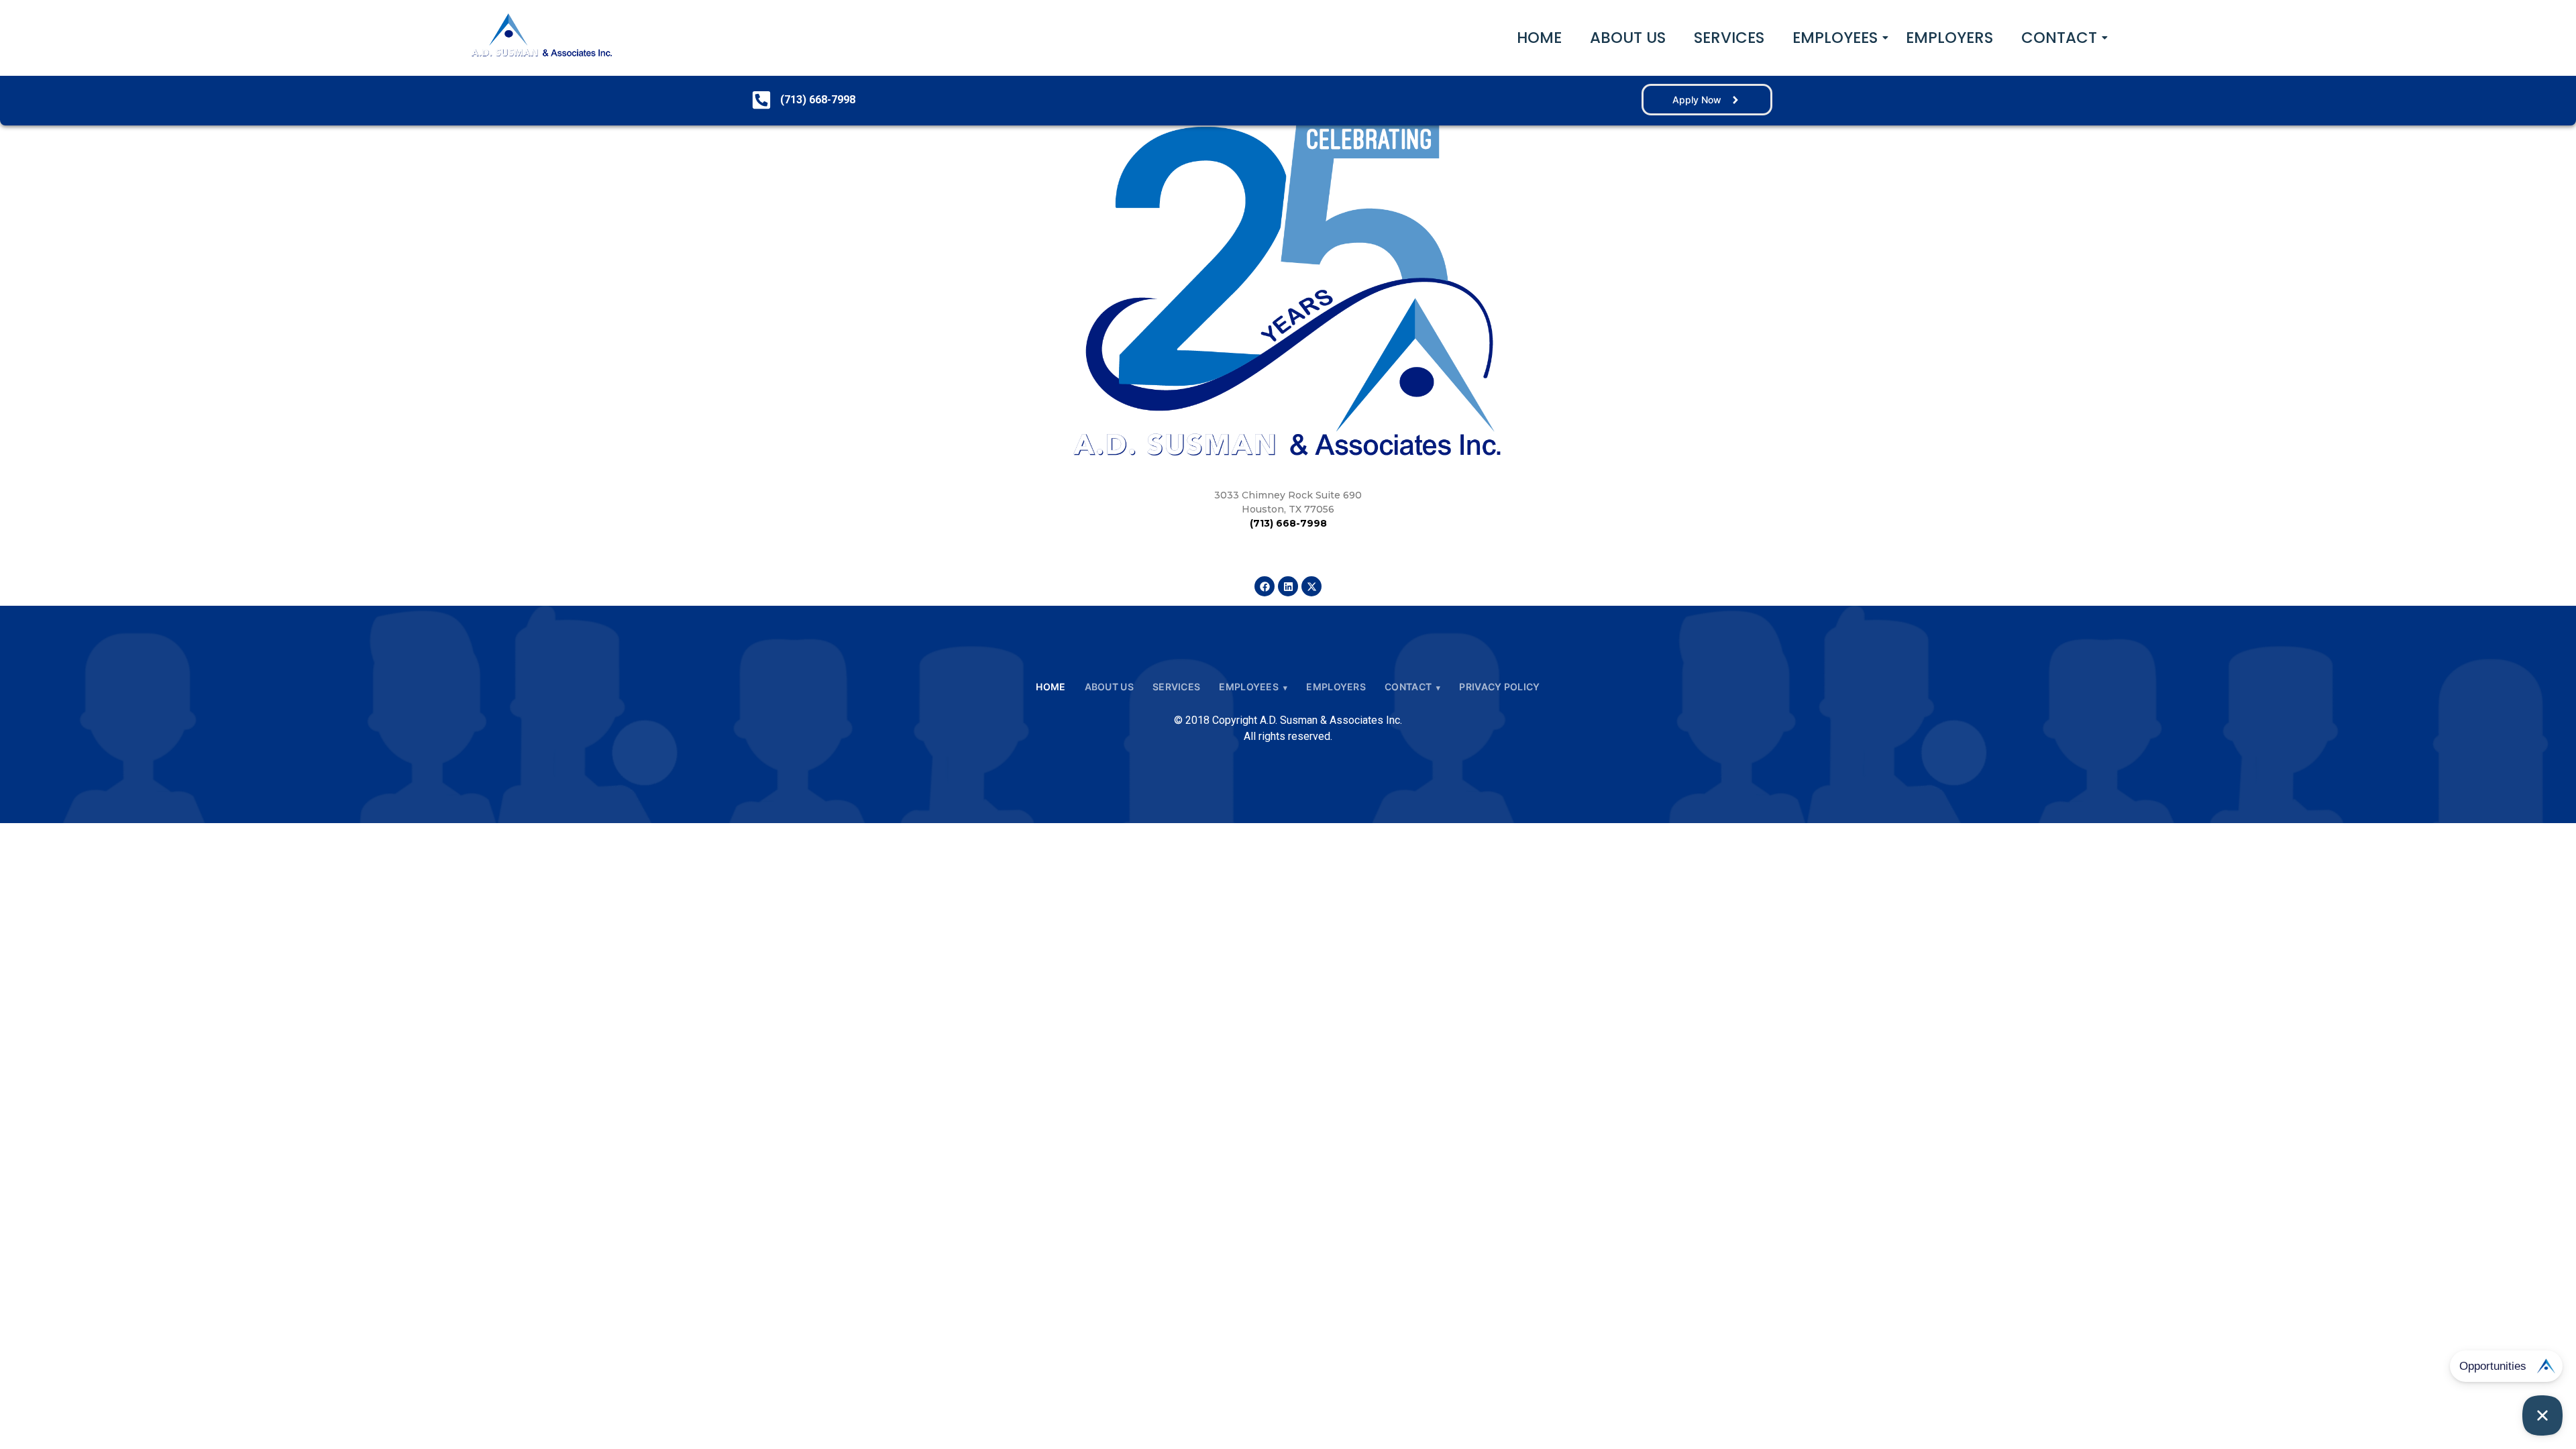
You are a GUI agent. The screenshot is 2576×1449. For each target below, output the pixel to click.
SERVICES (1729, 38)
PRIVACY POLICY (1499, 687)
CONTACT (2059, 38)
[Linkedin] (1288, 586)
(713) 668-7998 (1288, 523)
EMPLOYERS (1949, 38)
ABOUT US (1628, 38)
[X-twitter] (1311, 586)
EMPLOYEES (1835, 38)
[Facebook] (1265, 586)
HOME (1539, 38)
